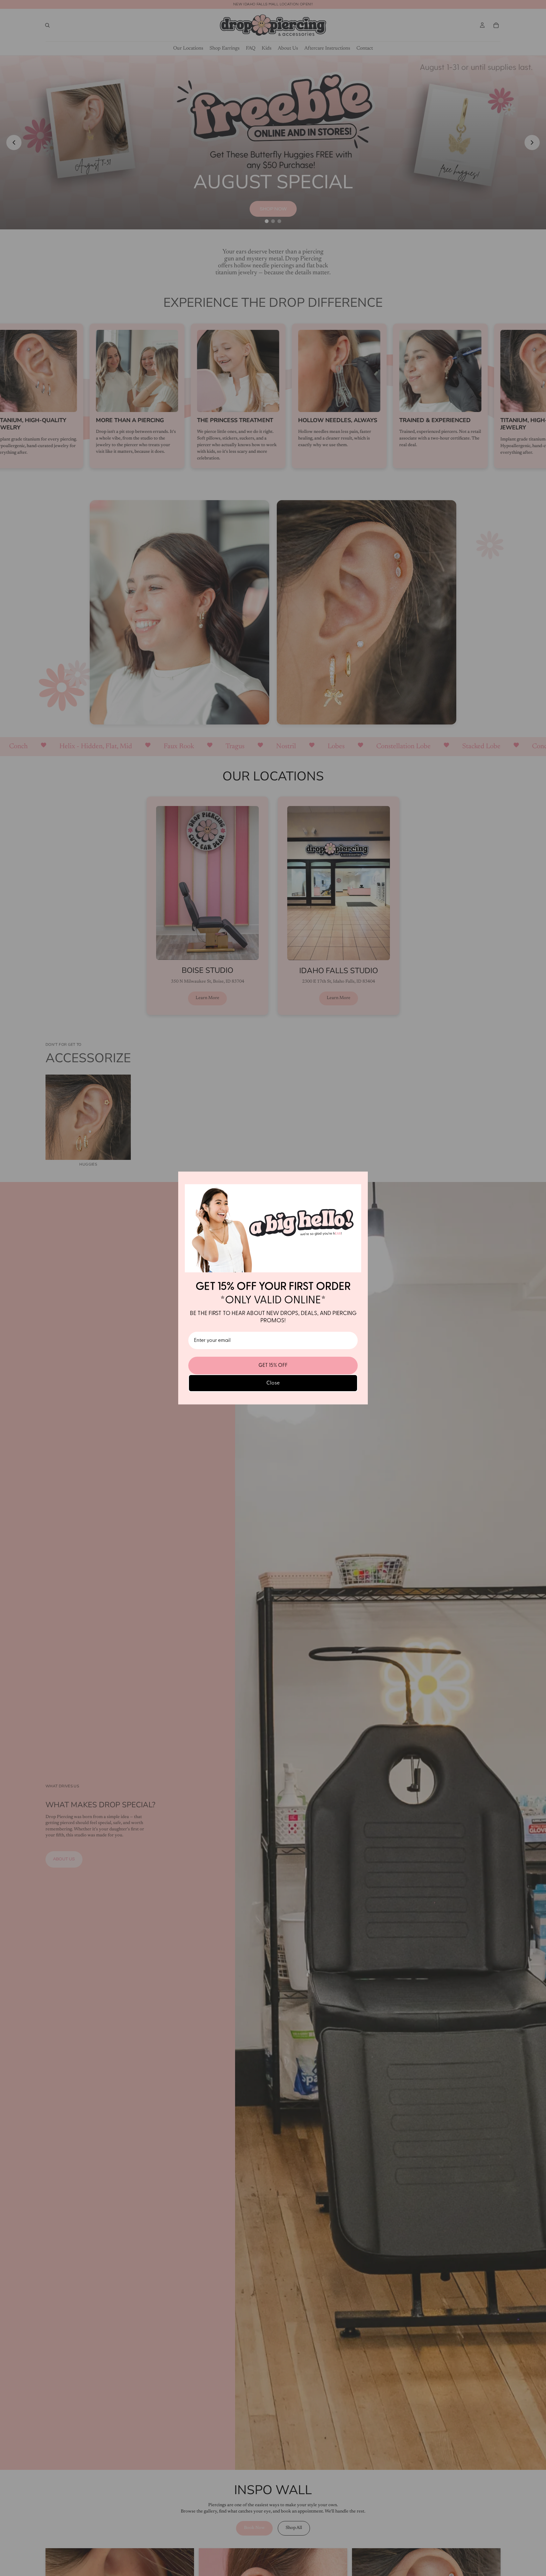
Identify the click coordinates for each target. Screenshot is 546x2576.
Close (273, 1383)
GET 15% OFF (273, 1365)
